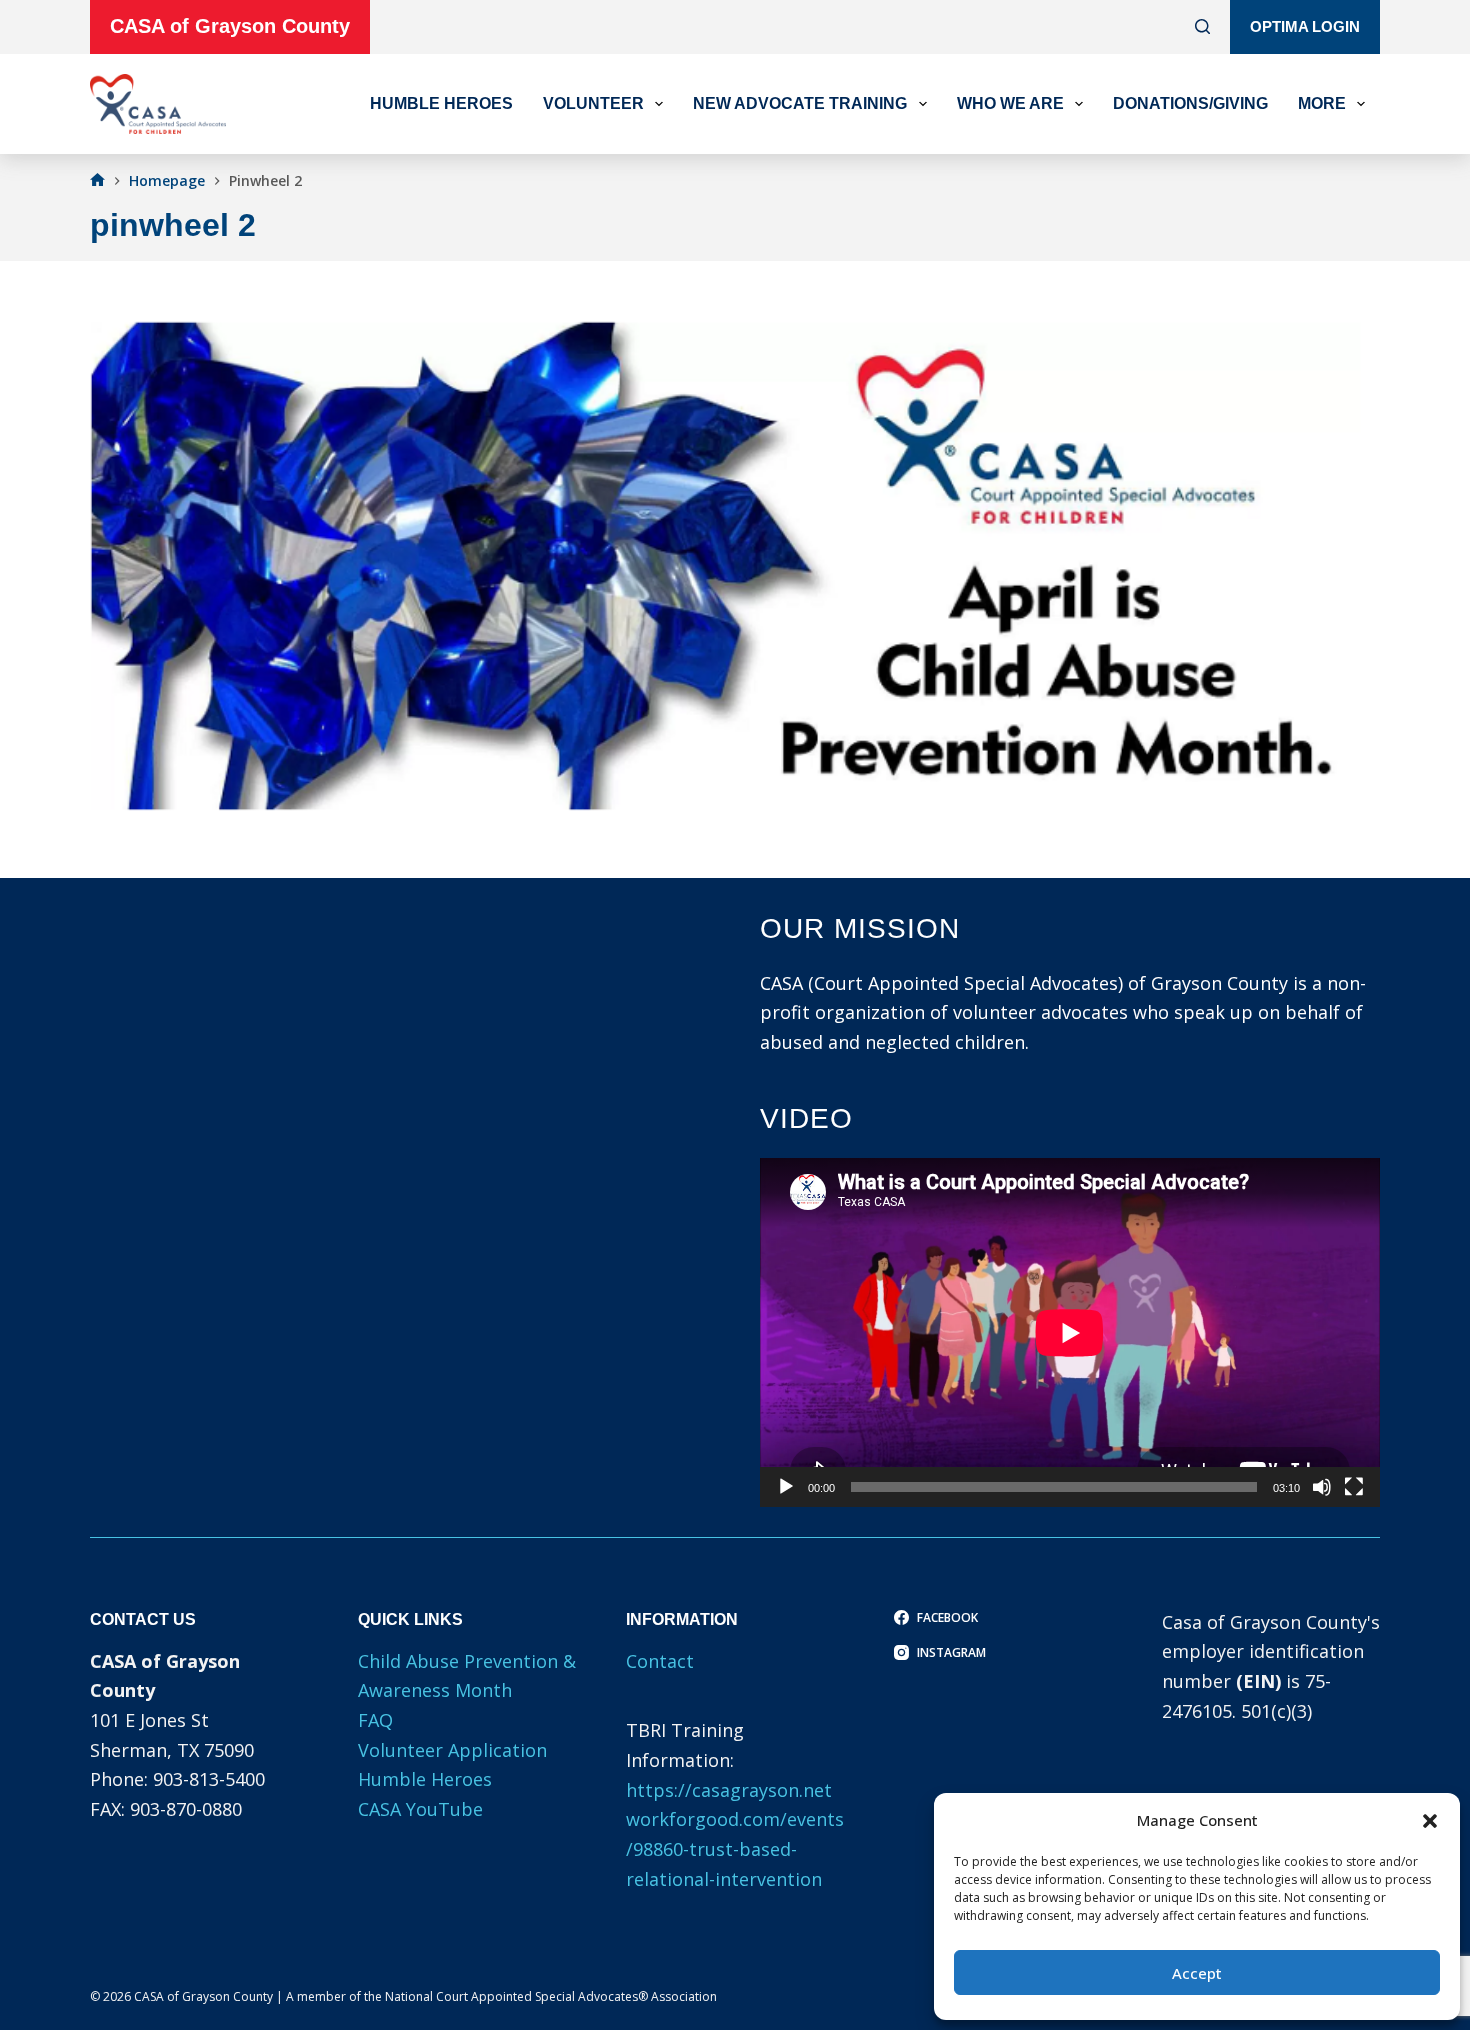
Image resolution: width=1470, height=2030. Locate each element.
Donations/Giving (1190, 103)
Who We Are (1010, 103)
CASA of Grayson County (230, 26)
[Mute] (1322, 1487)
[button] (1430, 1821)
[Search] (1202, 26)
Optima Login (1305, 26)
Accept (1197, 1973)
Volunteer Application (452, 1750)
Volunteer (593, 103)
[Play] (786, 1487)
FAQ (375, 1720)
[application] (1070, 1332)
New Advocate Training (800, 103)
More (1322, 103)
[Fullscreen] (1354, 1487)
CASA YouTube (420, 1809)
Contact (660, 1661)
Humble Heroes (441, 103)
